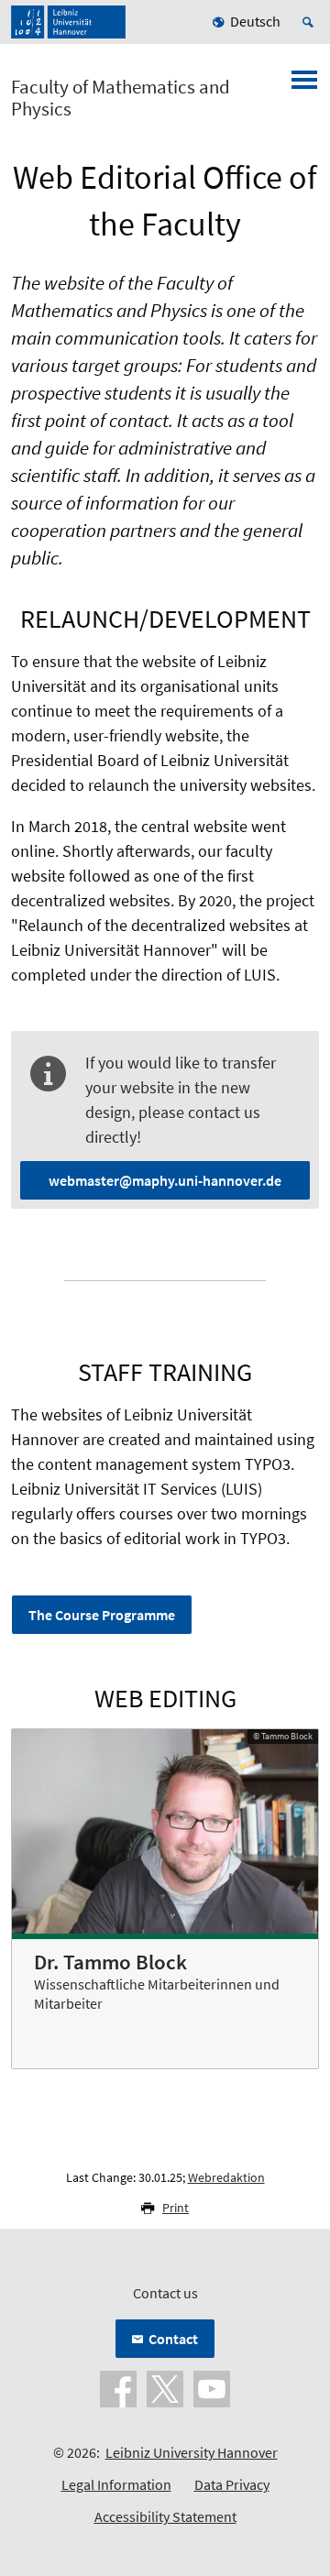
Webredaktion (226, 2177)
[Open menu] (304, 85)
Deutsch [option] (255, 21)
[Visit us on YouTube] (212, 2387)
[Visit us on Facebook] (118, 2387)
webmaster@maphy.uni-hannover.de (165, 1180)
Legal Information (116, 2484)
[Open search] (311, 22)
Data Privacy (232, 2484)
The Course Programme (102, 1615)
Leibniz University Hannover (192, 2452)
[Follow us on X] (165, 2387)
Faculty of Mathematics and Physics (121, 98)
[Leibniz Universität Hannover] (68, 22)
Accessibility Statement (165, 2516)
